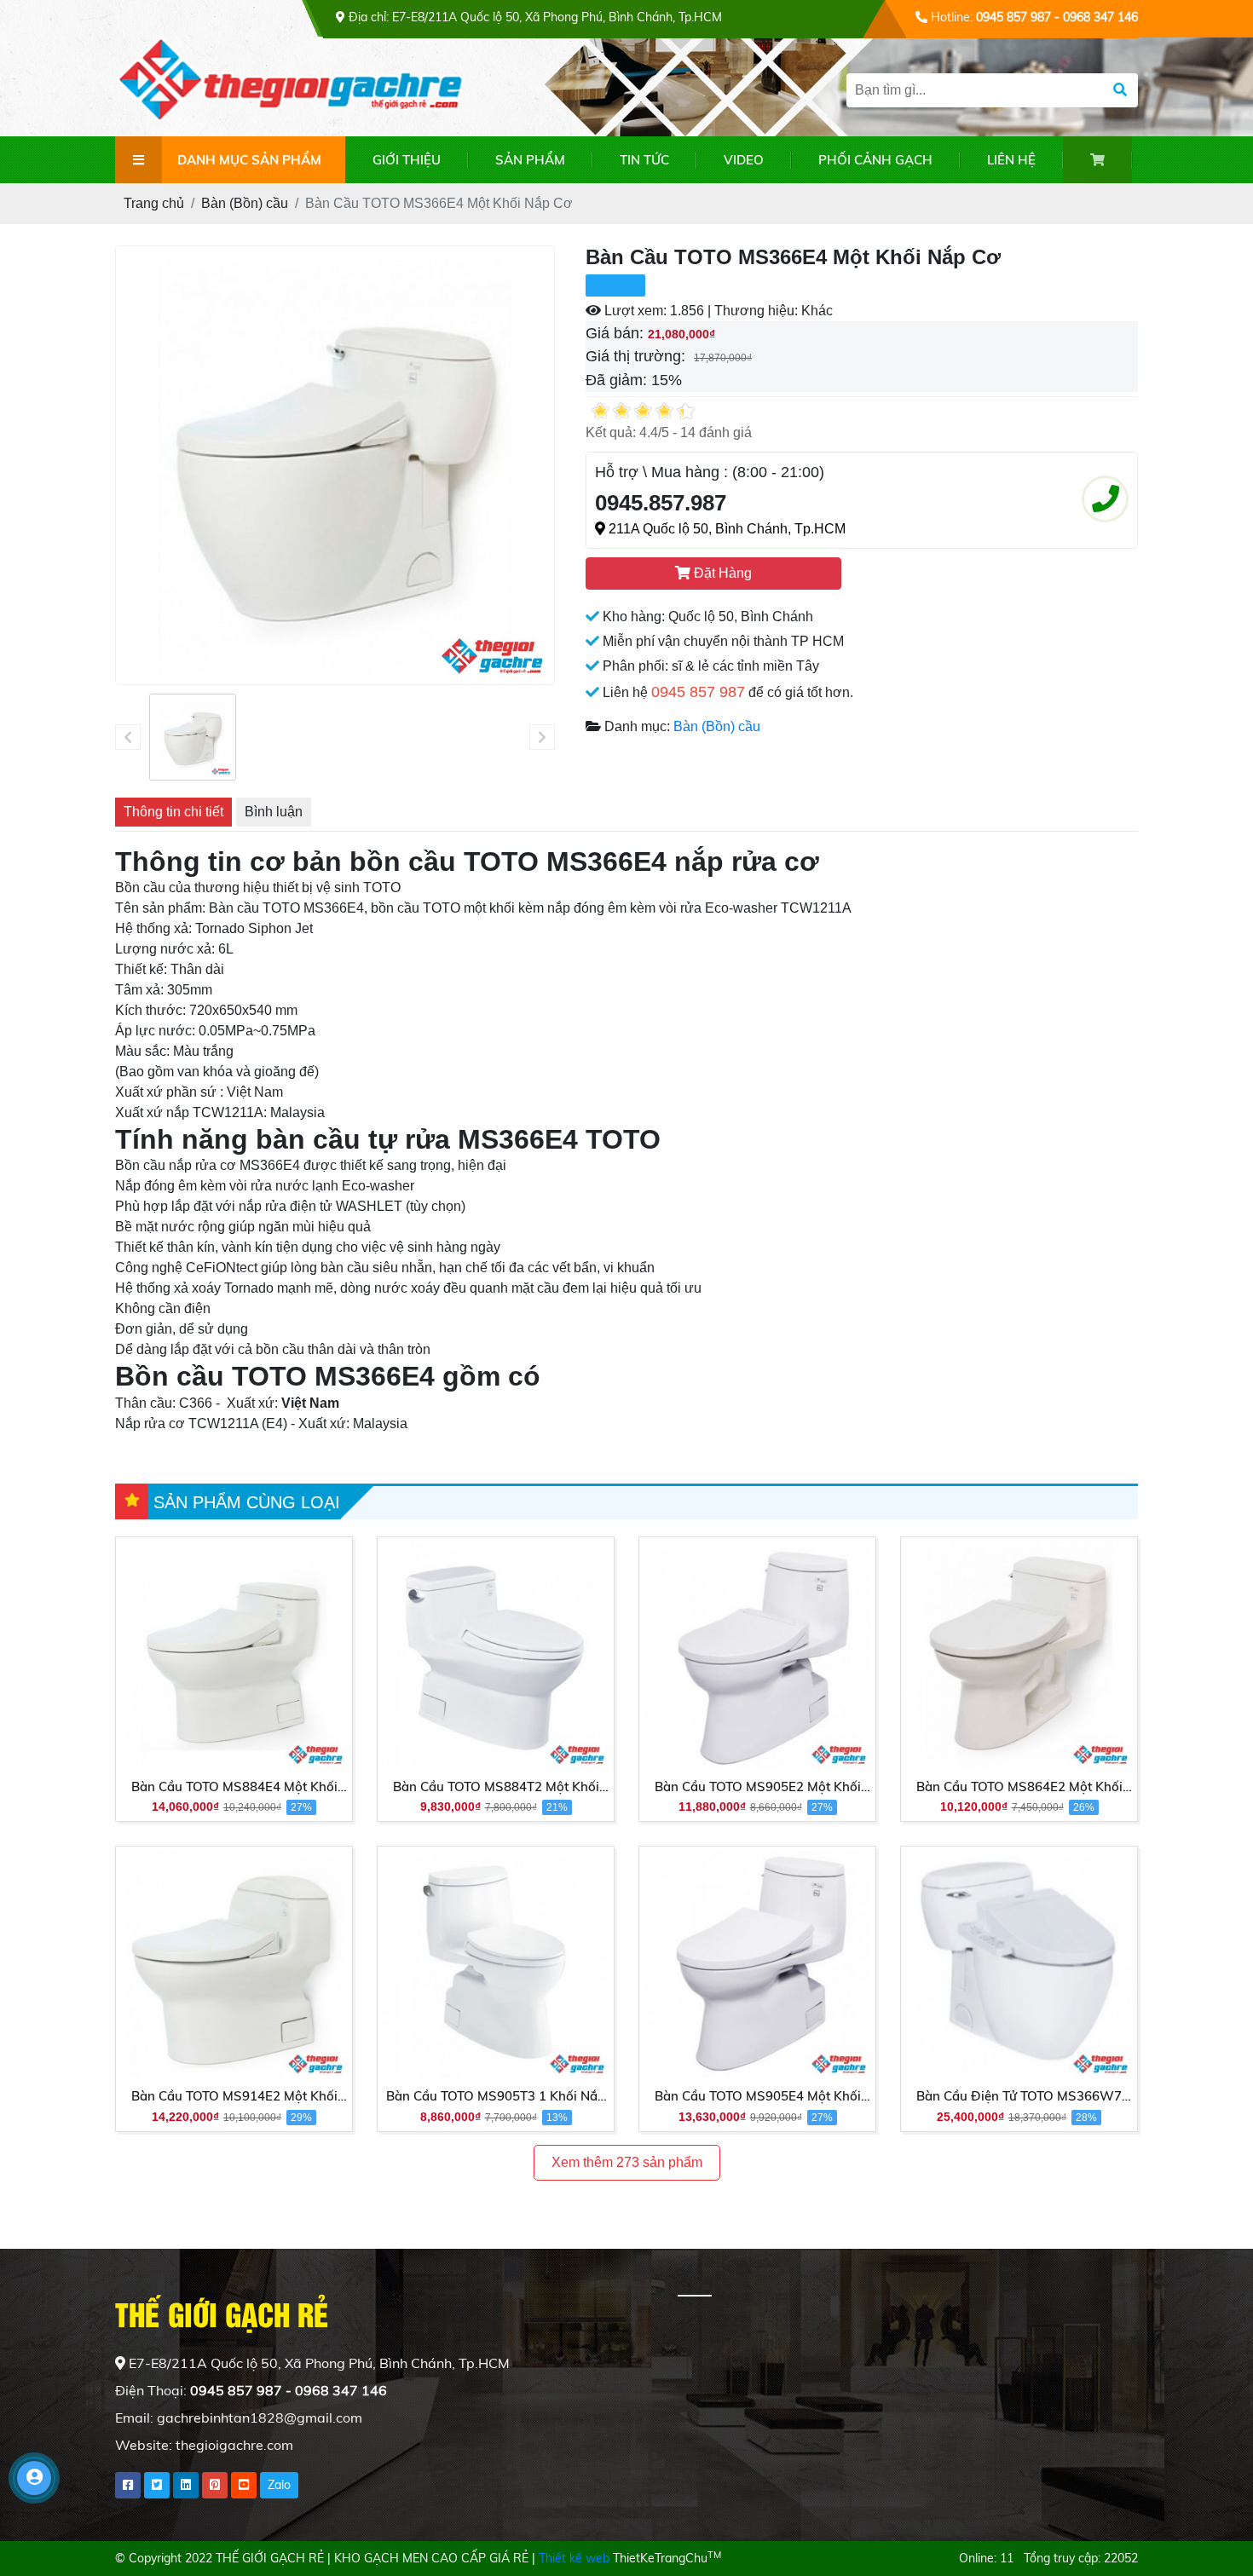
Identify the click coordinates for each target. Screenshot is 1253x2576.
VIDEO (744, 160)
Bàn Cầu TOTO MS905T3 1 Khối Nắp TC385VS (496, 2097)
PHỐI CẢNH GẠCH (875, 160)
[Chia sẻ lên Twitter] (157, 2485)
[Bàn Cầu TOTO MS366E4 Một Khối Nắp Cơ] (193, 737)
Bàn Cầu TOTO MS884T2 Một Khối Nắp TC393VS (496, 1788)
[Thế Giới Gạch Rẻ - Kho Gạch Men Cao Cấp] (298, 85)
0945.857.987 (661, 503)
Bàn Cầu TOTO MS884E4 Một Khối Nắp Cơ (234, 1788)
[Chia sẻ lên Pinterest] (215, 2485)
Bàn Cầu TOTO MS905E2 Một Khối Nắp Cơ (758, 1788)
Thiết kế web (574, 2558)
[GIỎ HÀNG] (1097, 160)
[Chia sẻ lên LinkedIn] (186, 2485)
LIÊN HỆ (1011, 160)
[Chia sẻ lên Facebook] (128, 2485)
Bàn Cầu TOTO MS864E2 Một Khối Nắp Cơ (1019, 1788)
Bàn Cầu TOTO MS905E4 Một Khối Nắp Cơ (758, 2097)
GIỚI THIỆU (407, 160)
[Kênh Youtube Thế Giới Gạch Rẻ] (244, 2485)
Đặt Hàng (721, 573)
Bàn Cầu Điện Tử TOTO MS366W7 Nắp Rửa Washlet (1019, 2097)
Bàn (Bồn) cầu (717, 726)
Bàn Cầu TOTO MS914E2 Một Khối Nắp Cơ (234, 2097)
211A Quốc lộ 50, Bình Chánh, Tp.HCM (725, 529)
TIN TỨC (644, 160)
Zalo (279, 2485)
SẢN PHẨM (530, 160)
